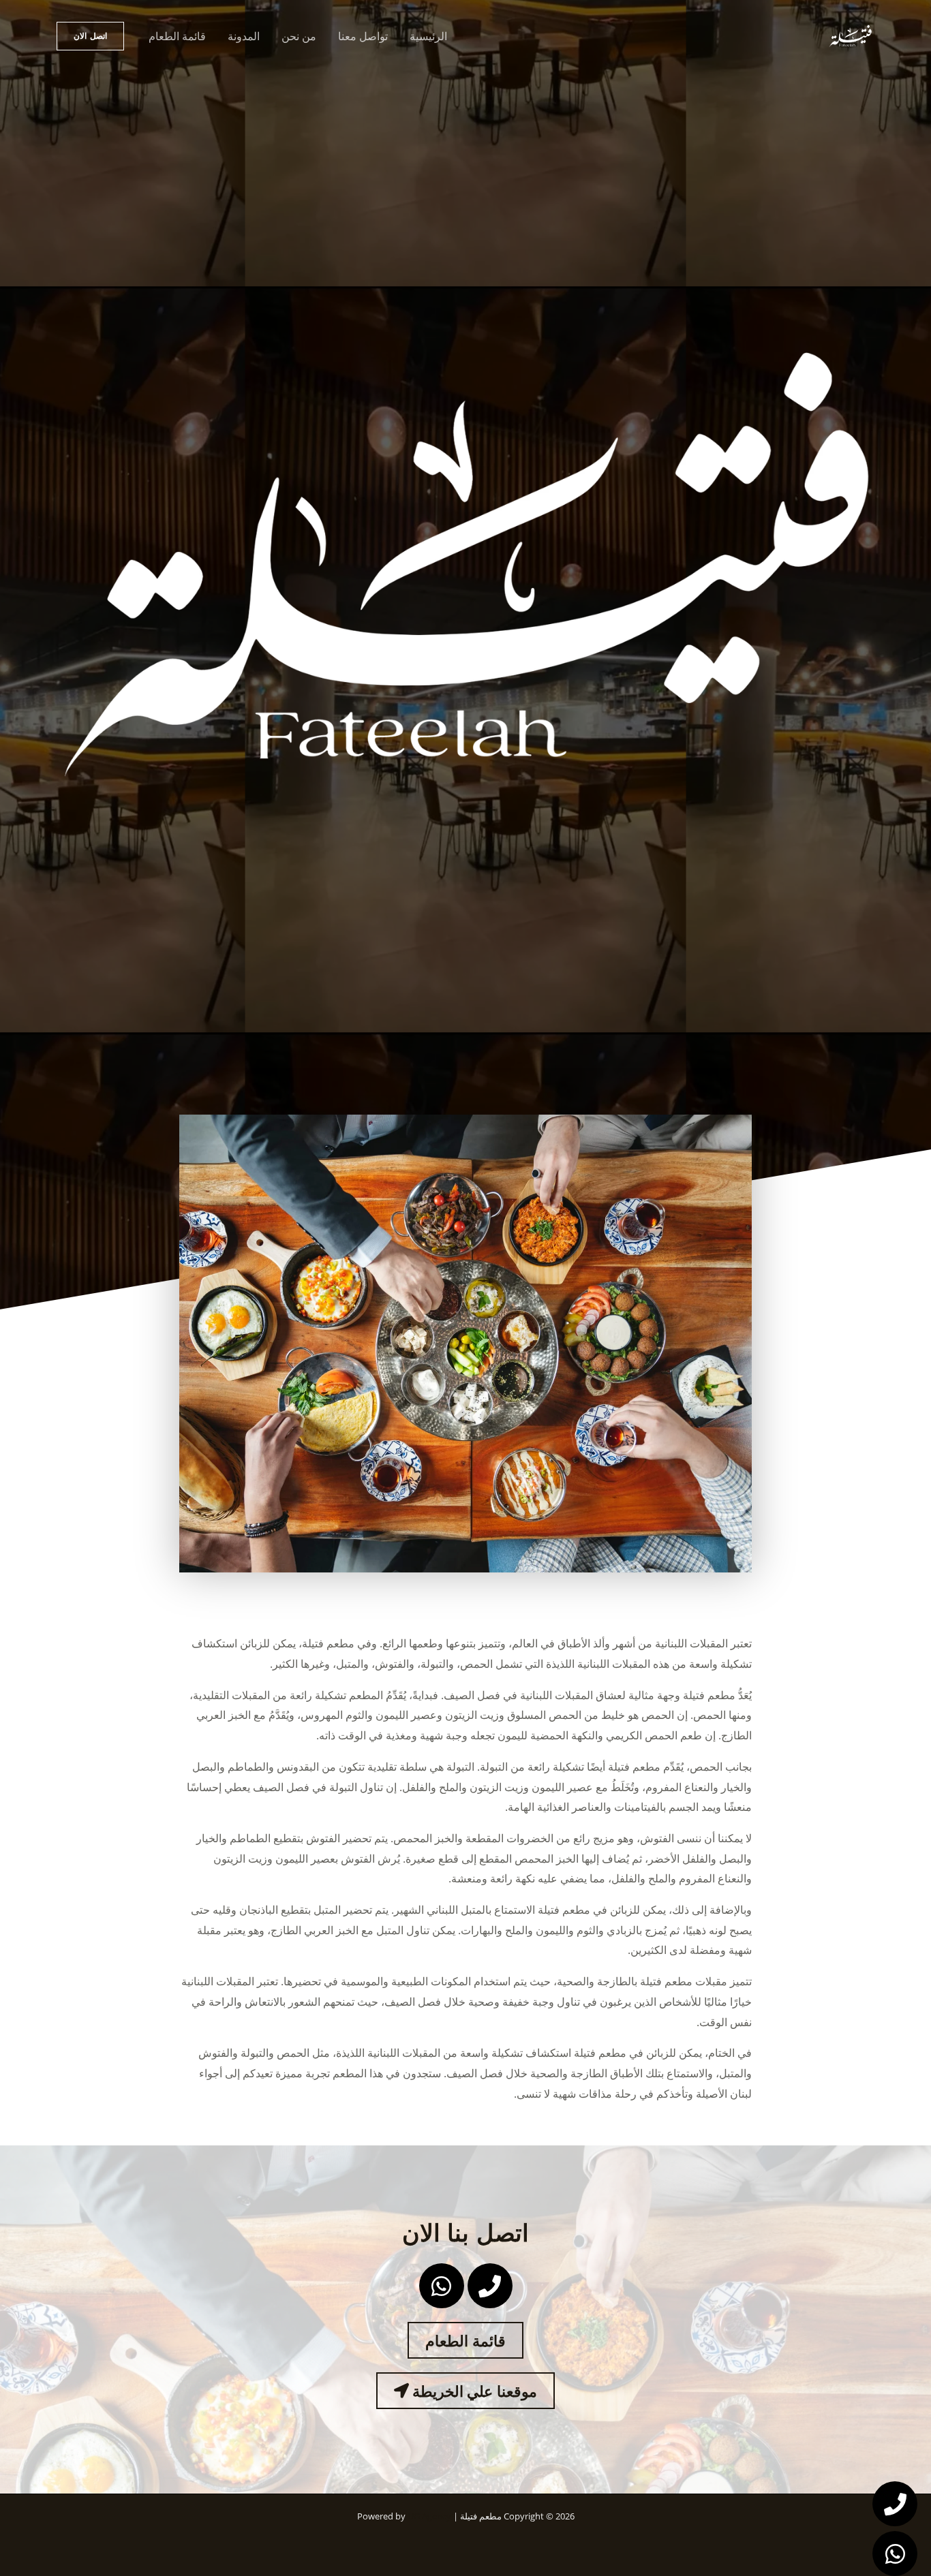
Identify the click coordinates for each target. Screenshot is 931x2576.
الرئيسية (428, 36)
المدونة (244, 36)
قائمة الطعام (177, 36)
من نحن (299, 36)
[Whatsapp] (895, 2554)
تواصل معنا (363, 36)
